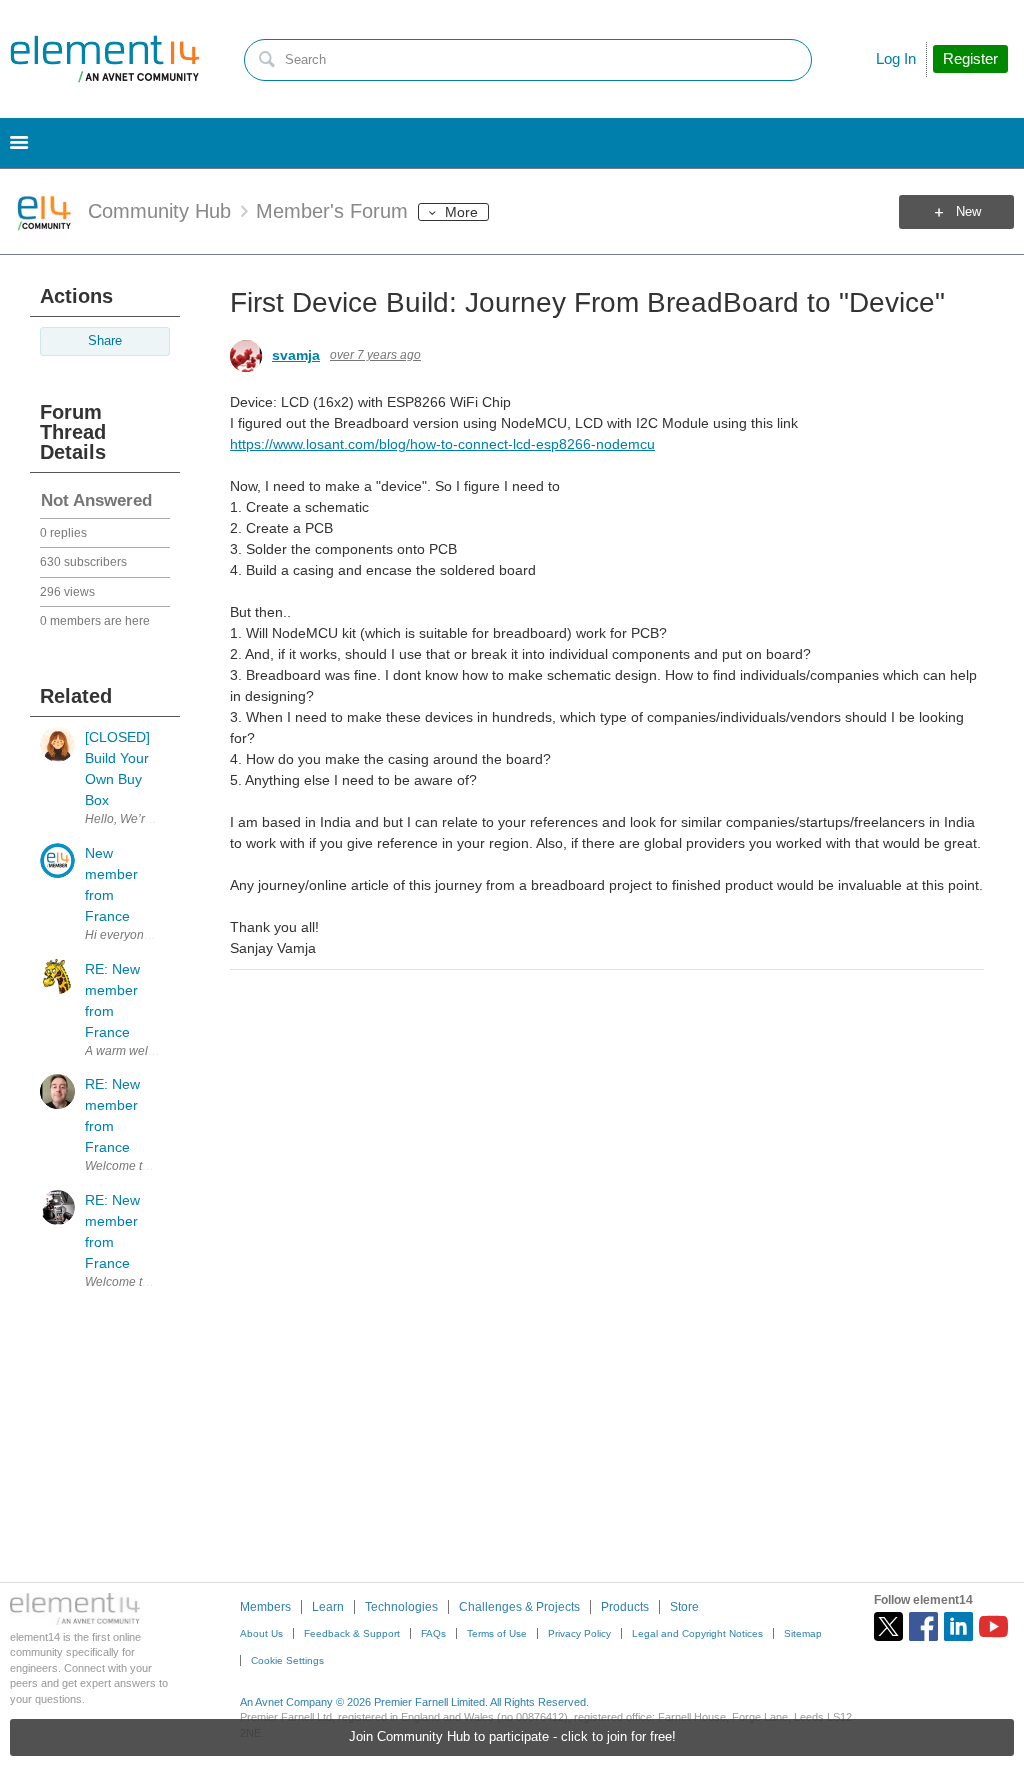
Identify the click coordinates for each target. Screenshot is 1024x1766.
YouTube (993, 1626)
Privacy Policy (579, 1633)
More (461, 212)
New (968, 212)
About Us (261, 1633)
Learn (328, 1607)
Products (625, 1607)
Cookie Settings (287, 1660)
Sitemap (803, 1633)
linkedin (958, 1626)
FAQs (433, 1633)
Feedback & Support (352, 1633)
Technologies (401, 1607)
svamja (296, 355)
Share (105, 341)
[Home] (105, 59)
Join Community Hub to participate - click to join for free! (512, 1737)
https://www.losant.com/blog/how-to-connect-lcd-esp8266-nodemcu (442, 444)
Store (684, 1607)
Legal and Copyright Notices (697, 1633)
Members (265, 1607)
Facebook (923, 1626)
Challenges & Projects (519, 1607)
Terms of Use (497, 1633)
